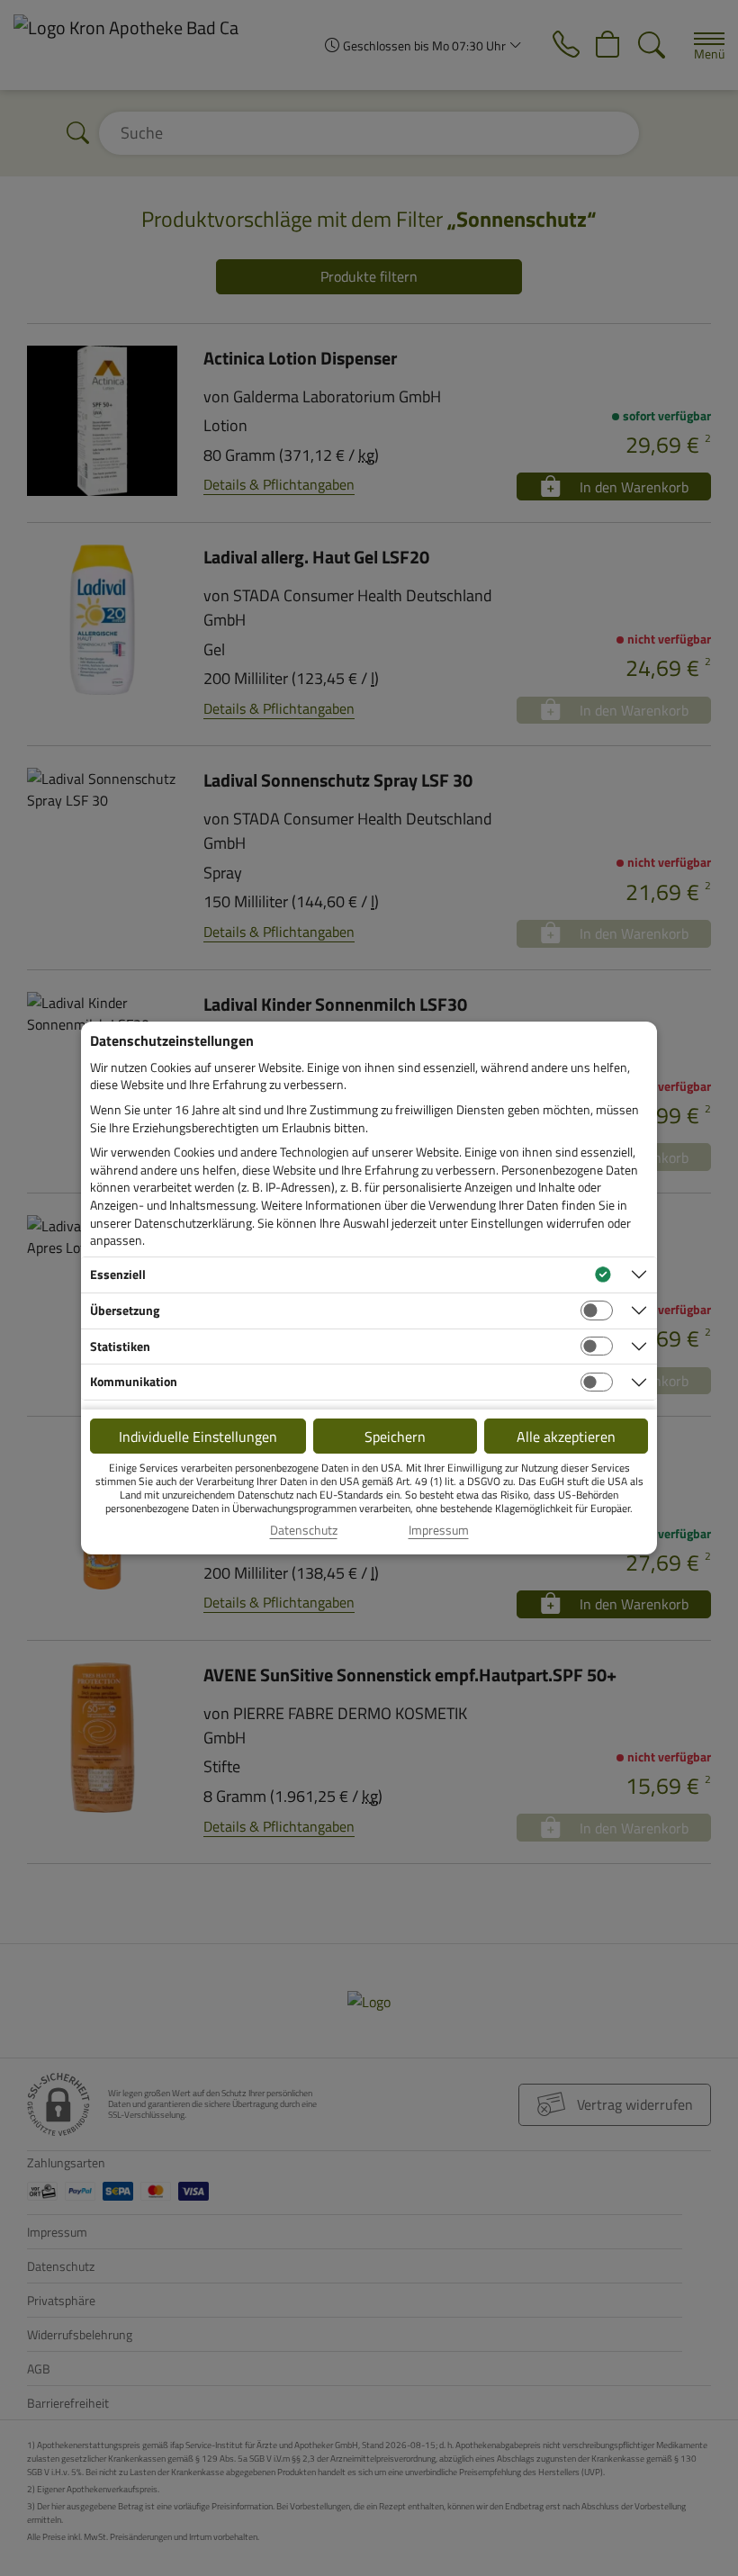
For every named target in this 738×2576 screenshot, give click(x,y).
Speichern (395, 1437)
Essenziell (118, 1274)
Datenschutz (304, 1530)
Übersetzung (125, 1310)
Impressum (439, 1530)
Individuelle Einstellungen (198, 1437)
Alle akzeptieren (566, 1437)
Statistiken (120, 1346)
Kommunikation (134, 1381)
